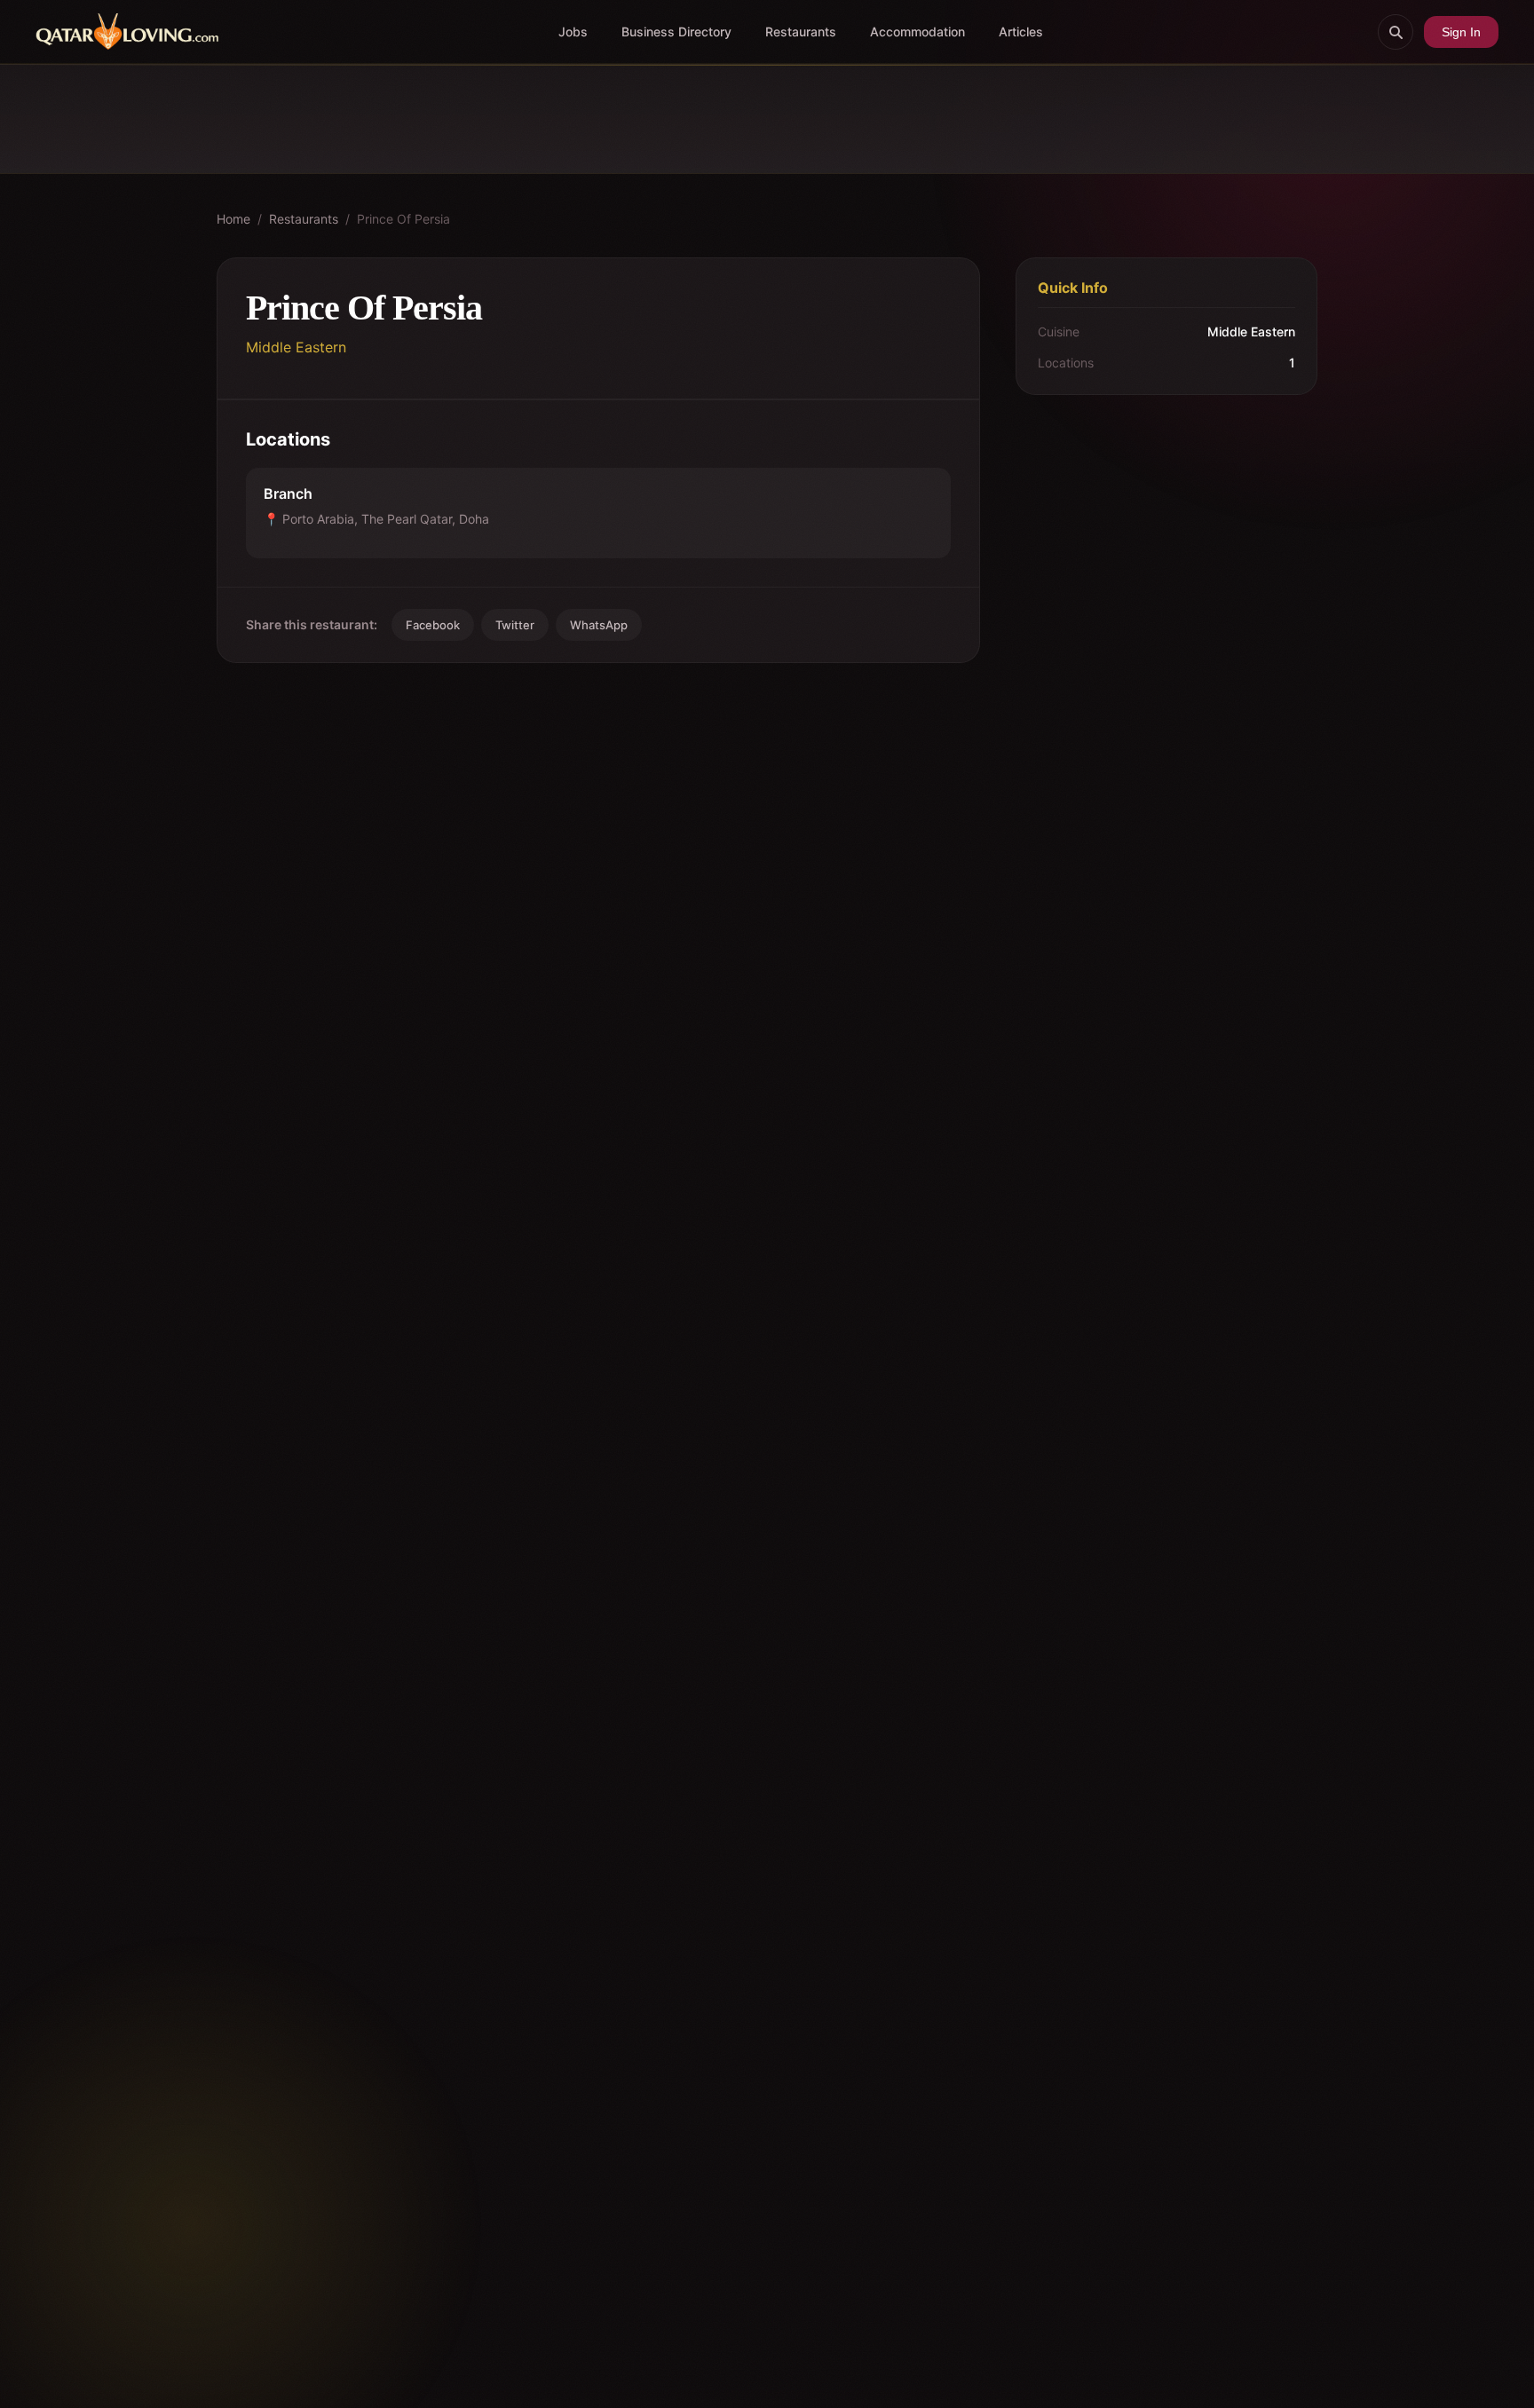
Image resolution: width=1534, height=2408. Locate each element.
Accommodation (917, 32)
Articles (1021, 32)
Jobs (573, 32)
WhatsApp (599, 625)
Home (233, 219)
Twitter (515, 625)
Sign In (1461, 32)
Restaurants (801, 32)
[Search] (1396, 32)
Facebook (433, 625)
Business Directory (676, 32)
